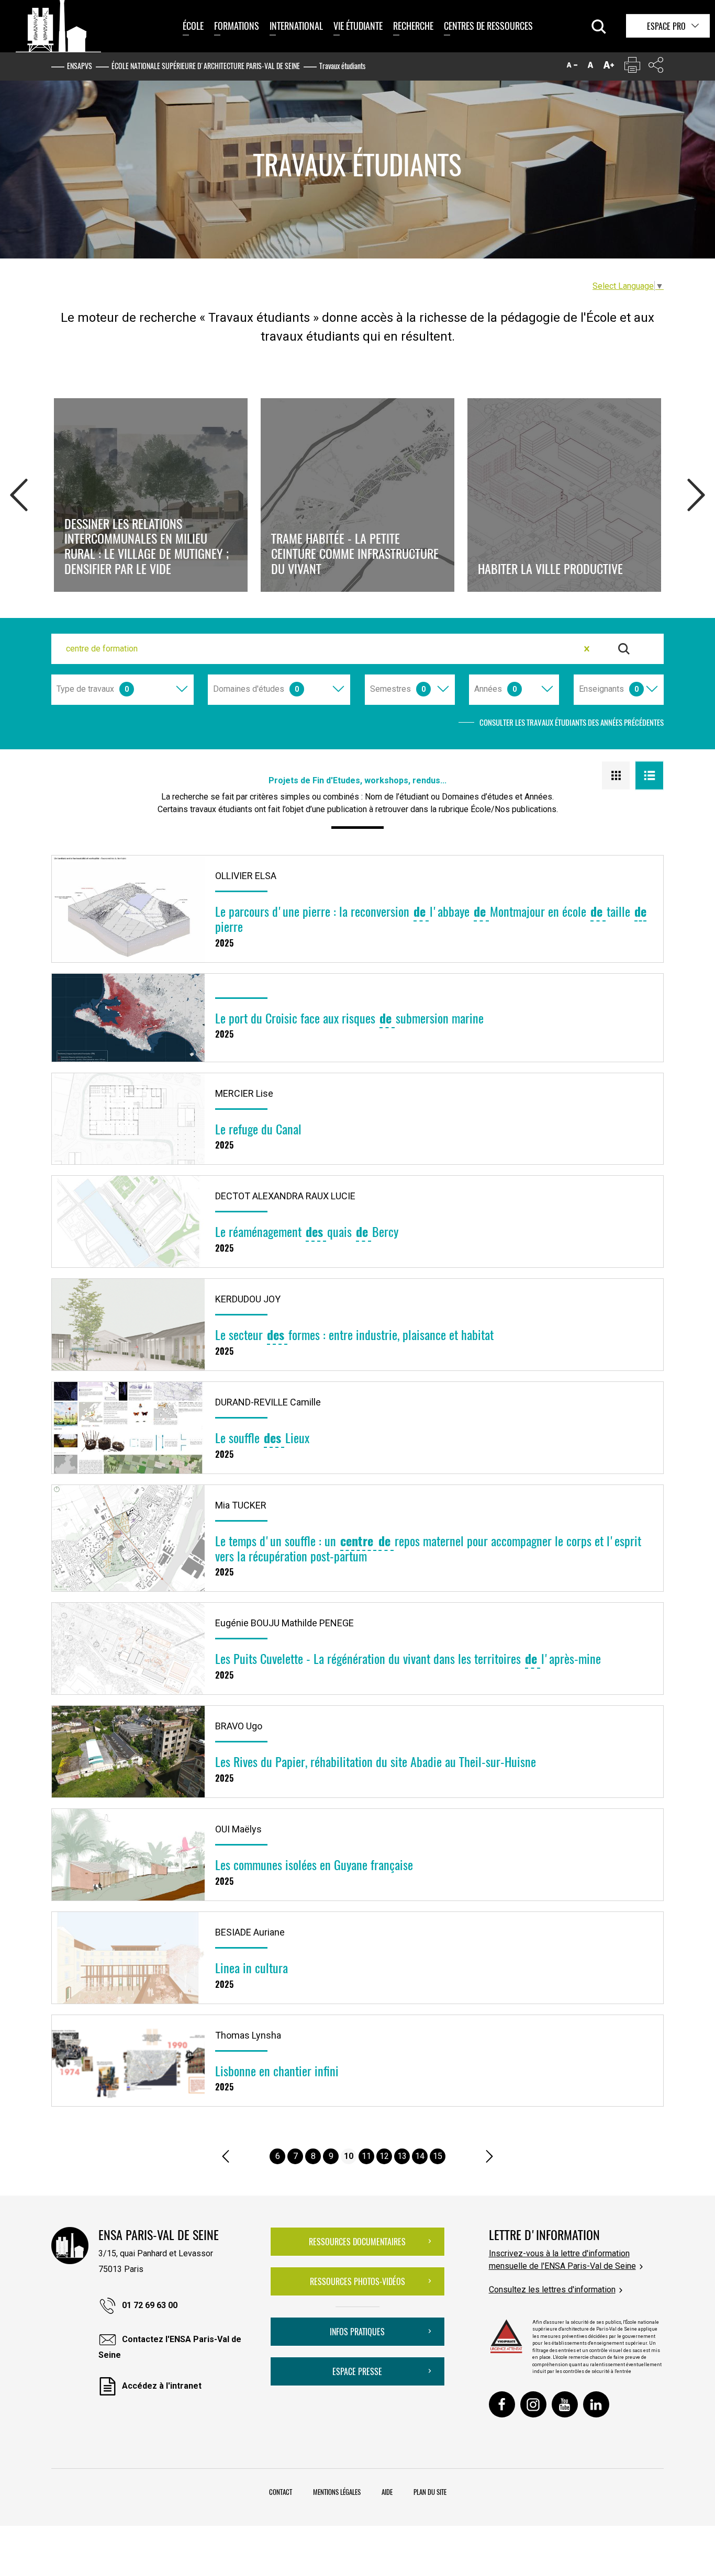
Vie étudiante (358, 26)
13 (402, 2156)
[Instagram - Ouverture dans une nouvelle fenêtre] (533, 2404)
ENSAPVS (80, 66)
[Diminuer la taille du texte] (572, 67)
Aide (387, 2492)
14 (420, 2156)
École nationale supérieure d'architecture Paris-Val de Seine (206, 66)
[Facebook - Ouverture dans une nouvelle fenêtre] (502, 2404)
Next (696, 492)
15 (438, 2156)
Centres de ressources (488, 26)
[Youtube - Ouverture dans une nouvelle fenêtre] (565, 2404)
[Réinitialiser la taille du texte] (590, 67)
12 (384, 2156)
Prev (19, 492)
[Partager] (656, 67)
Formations (237, 26)
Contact (281, 2492)
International (296, 26)
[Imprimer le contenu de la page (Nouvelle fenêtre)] (632, 67)
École (193, 26)
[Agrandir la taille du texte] (609, 67)
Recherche (413, 26)
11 (366, 2156)
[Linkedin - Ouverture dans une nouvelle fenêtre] (596, 2404)
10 (349, 2156)
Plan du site (430, 2492)
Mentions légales (337, 2492)
